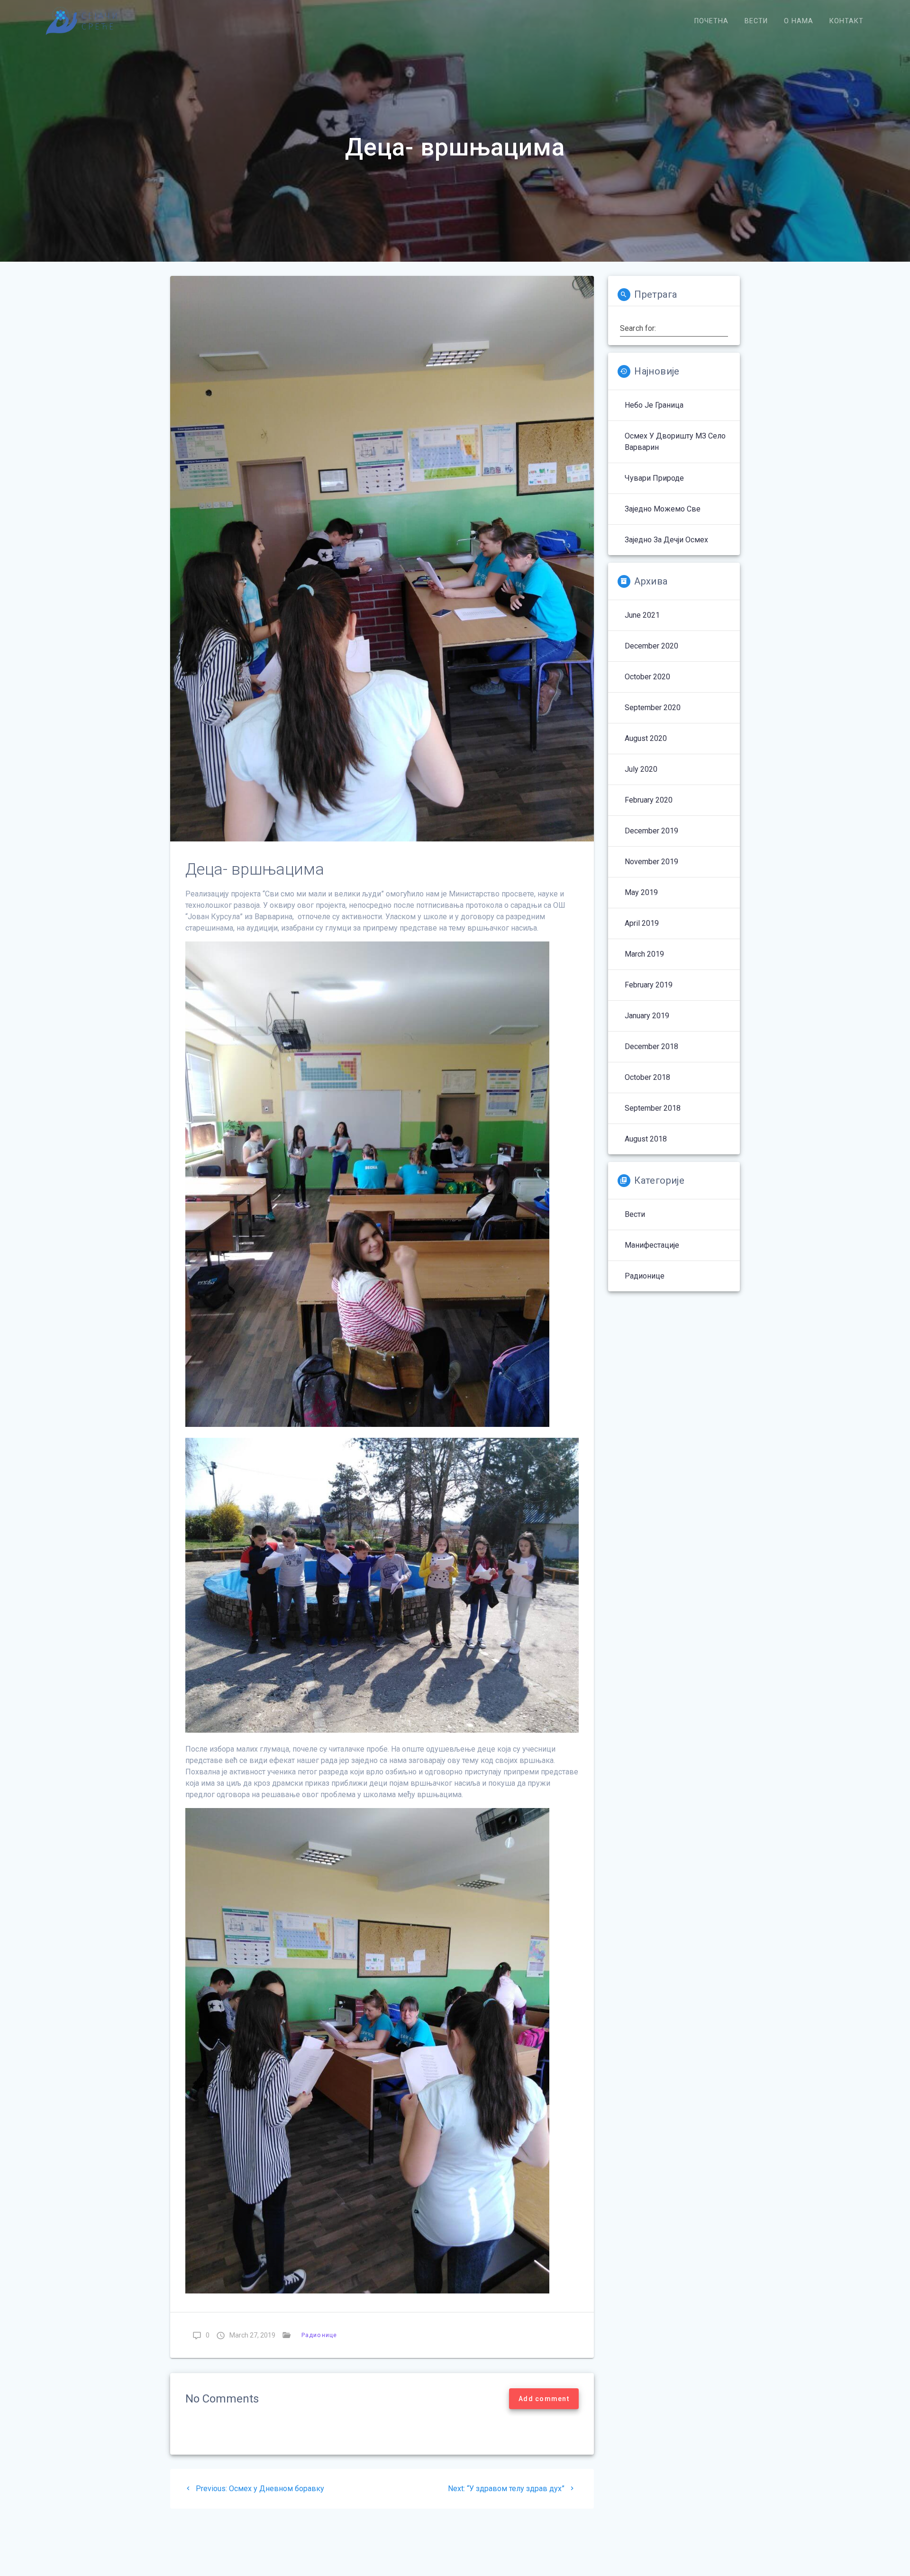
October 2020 (647, 677)
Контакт (846, 21)
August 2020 (646, 738)
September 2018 (653, 1108)
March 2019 (644, 954)
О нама (799, 21)
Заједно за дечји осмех (666, 540)
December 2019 (651, 831)
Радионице (319, 2335)
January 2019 (647, 1016)
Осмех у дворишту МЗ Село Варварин (675, 442)
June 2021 (642, 615)
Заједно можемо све (663, 509)
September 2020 (653, 708)
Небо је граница (654, 405)
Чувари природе (654, 478)
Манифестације (652, 1245)
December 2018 (651, 1046)
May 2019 (641, 892)
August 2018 (646, 1139)
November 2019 (651, 862)
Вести (756, 21)
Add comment (544, 2399)
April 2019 (642, 923)
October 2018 (647, 1077)
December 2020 (651, 646)
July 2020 (641, 769)
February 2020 (649, 800)
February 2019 (649, 985)
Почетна (711, 21)
